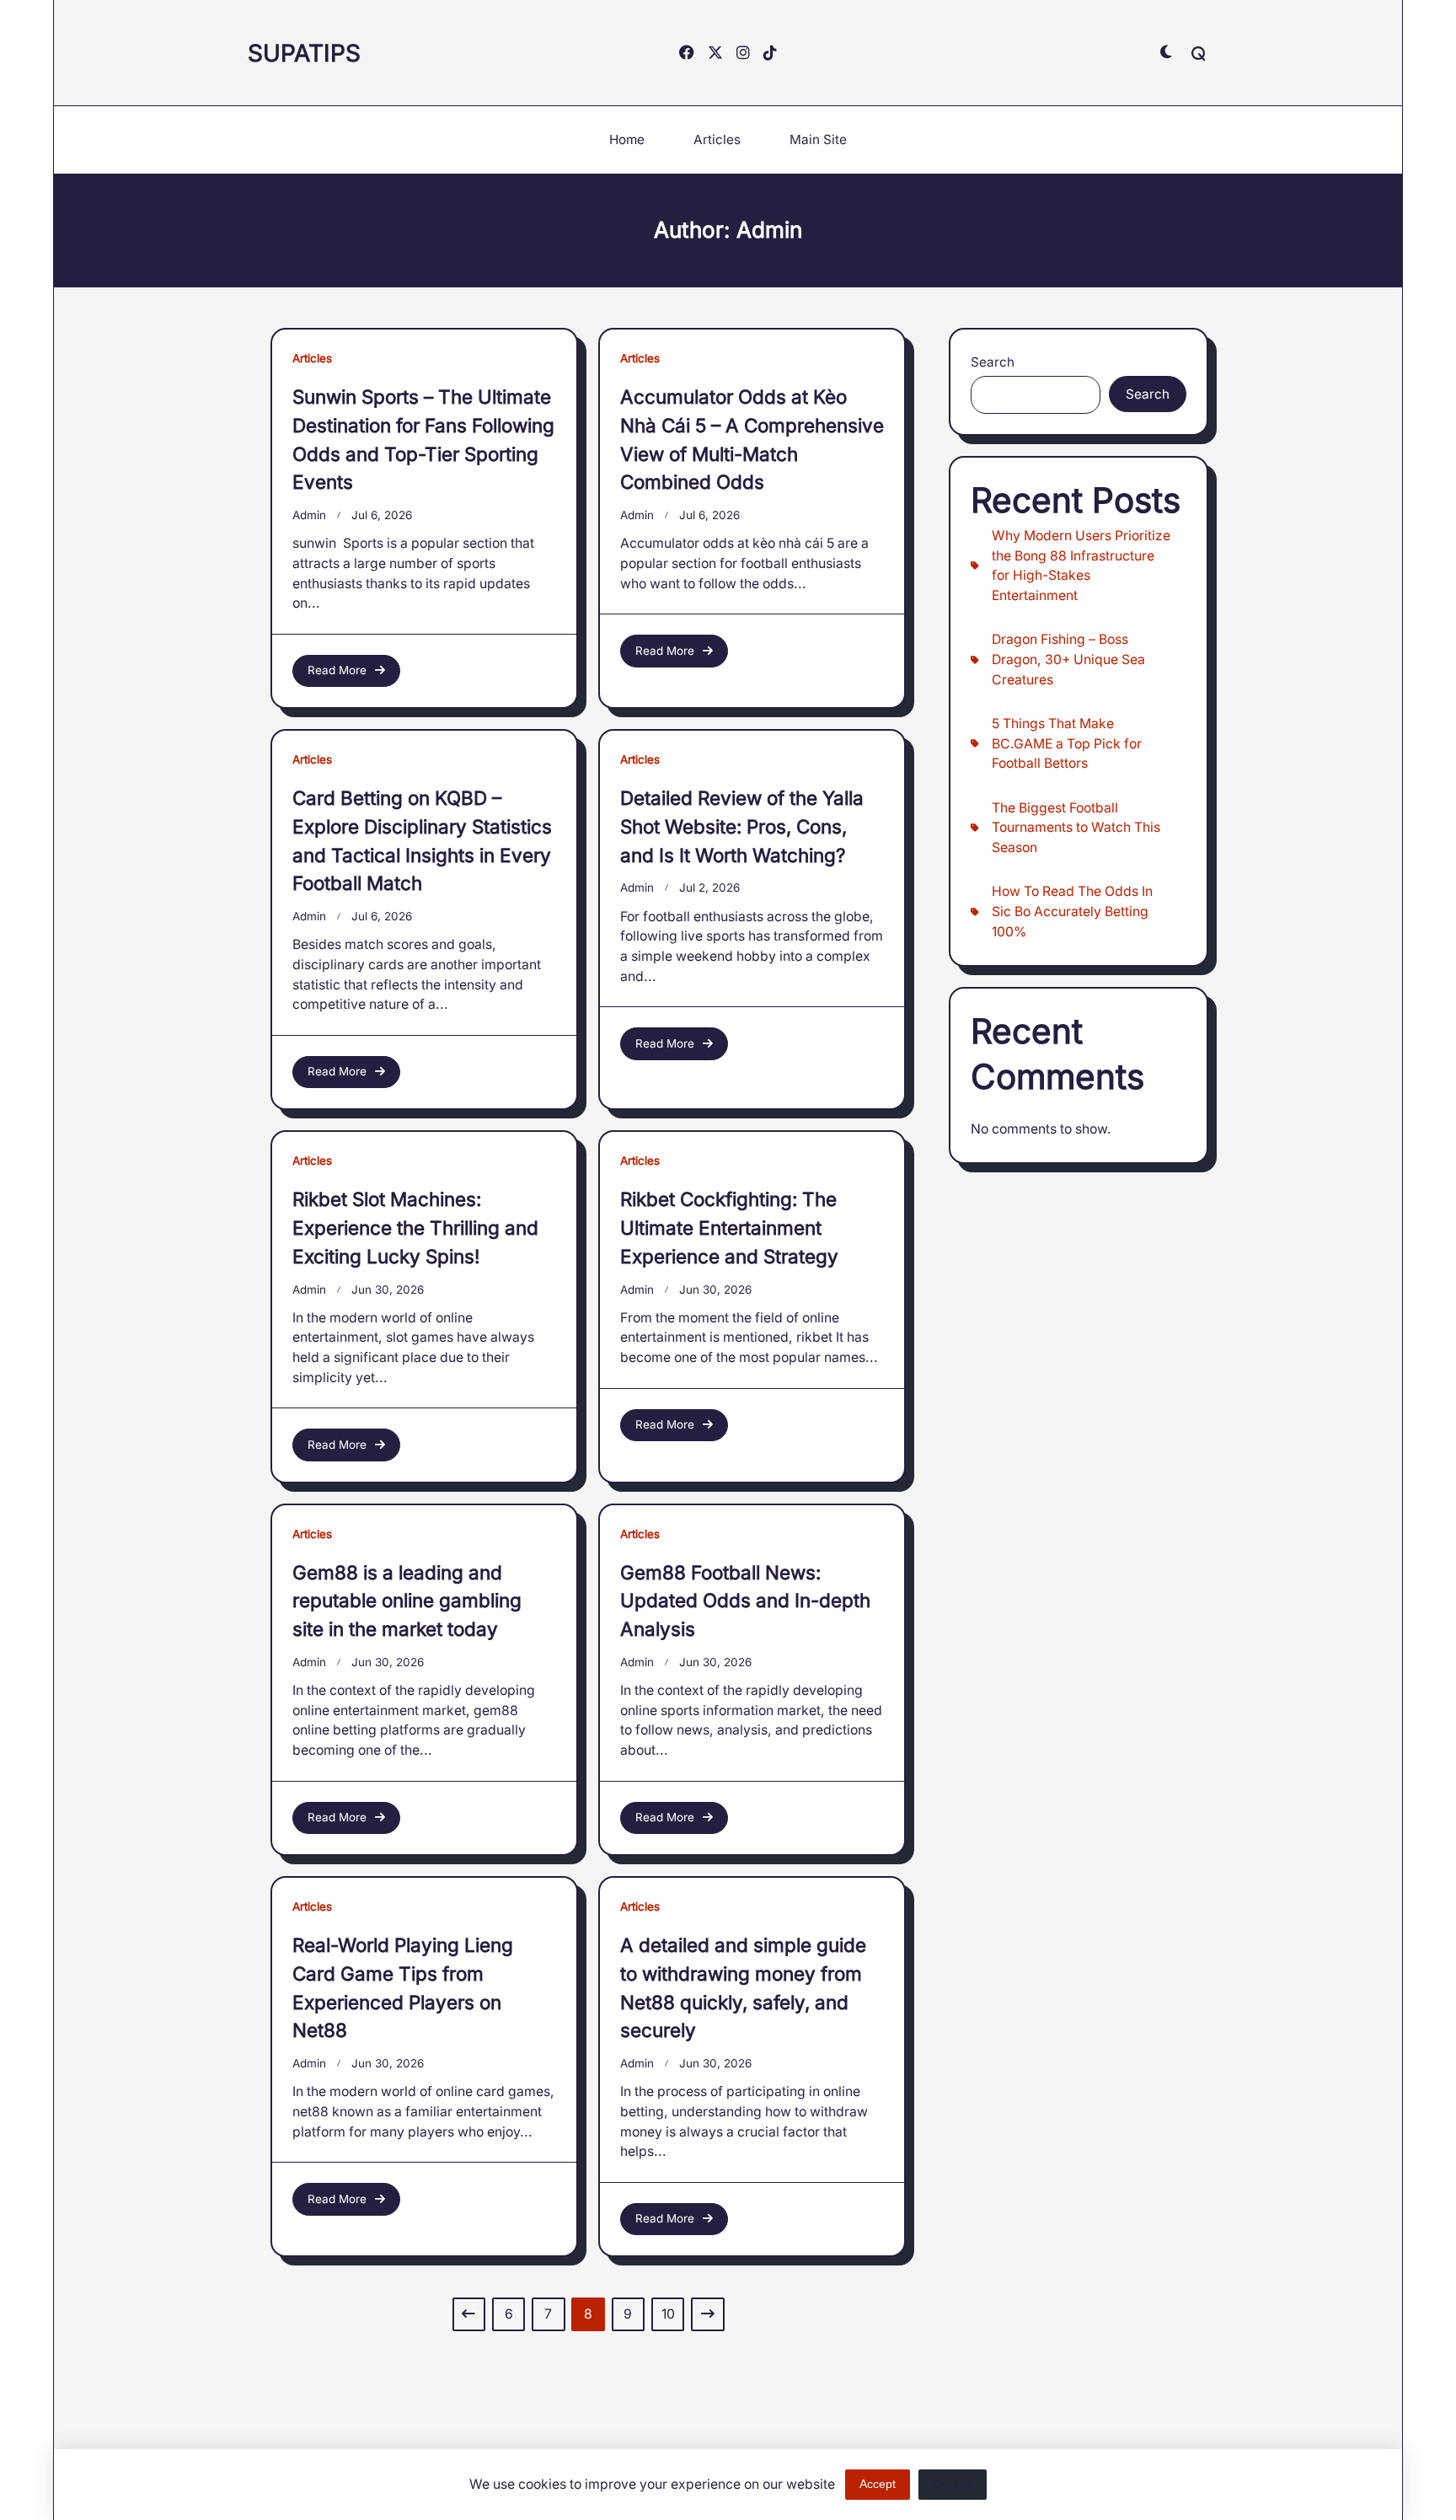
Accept (878, 2484)
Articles (717, 139)
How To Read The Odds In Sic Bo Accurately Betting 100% (1072, 911)
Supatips (304, 53)
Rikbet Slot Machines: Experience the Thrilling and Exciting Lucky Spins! (415, 1228)
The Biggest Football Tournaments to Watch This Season (1076, 828)
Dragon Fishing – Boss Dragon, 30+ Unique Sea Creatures (1068, 659)
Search (993, 362)
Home (627, 139)
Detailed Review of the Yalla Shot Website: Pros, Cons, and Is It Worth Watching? (742, 826)
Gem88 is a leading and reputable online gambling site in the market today (407, 1601)
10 (668, 2314)
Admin (309, 515)
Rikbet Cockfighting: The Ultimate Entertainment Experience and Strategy (729, 1228)
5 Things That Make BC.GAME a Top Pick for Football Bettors (1067, 743)
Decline (953, 2484)
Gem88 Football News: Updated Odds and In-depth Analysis (745, 1601)
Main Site (818, 139)
